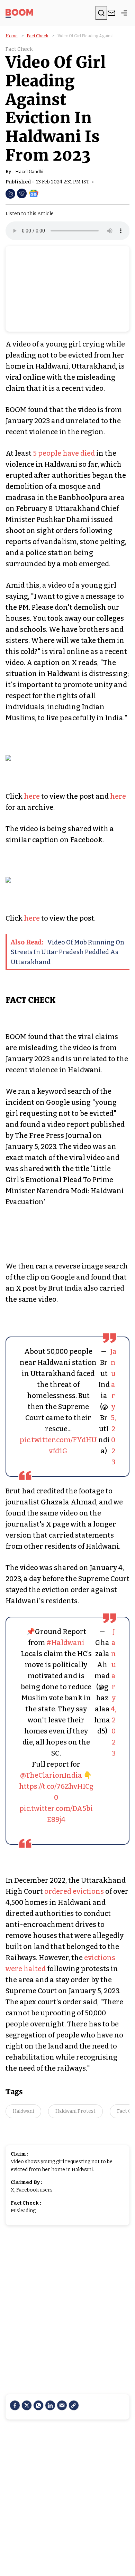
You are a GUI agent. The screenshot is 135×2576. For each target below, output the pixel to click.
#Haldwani (65, 1643)
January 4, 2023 (114, 1692)
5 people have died (65, 453)
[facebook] (15, 2405)
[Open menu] (124, 13)
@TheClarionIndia (51, 1775)
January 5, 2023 (113, 1407)
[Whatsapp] (38, 2405)
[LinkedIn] (50, 2405)
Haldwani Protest (75, 2111)
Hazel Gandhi (29, 172)
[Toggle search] (101, 13)
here (32, 796)
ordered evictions (74, 1891)
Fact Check (38, 36)
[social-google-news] (34, 193)
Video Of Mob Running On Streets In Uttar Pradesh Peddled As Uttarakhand (67, 952)
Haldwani (23, 2111)
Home (12, 36)
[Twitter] (27, 2405)
